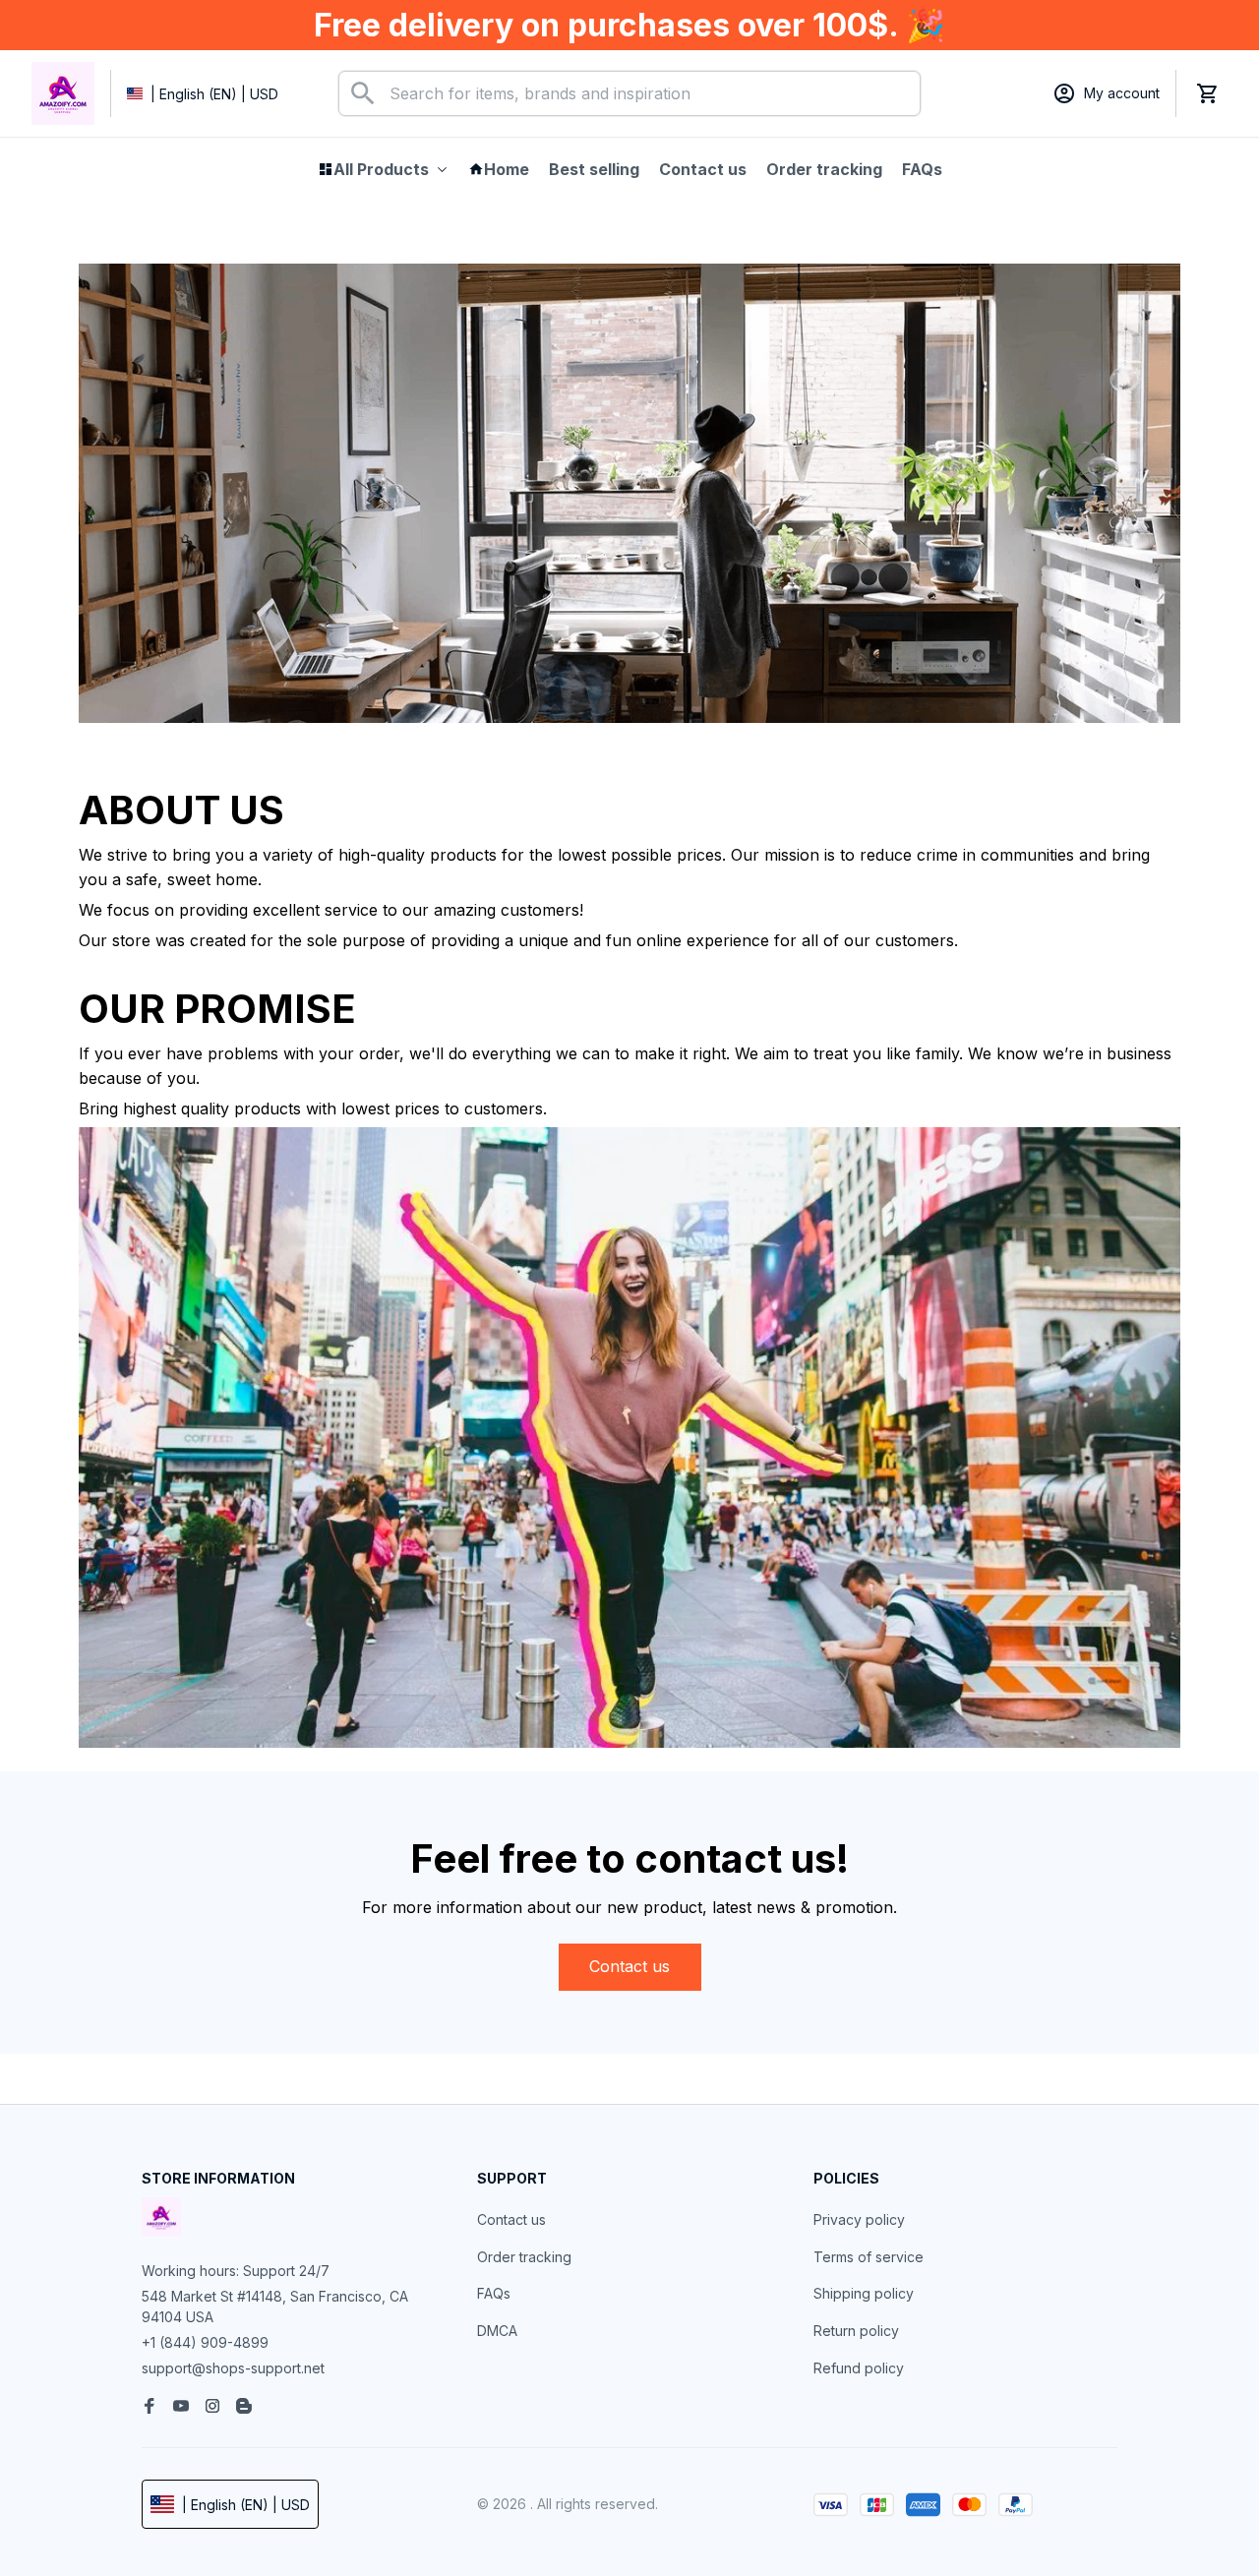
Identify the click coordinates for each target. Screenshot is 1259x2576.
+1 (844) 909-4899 (205, 2342)
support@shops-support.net (233, 2368)
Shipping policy (864, 2293)
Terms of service (869, 2257)
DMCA (497, 2331)
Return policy (856, 2331)
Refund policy (859, 2368)
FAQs (494, 2293)
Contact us (511, 2219)
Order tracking (524, 2257)
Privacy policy (859, 2219)
